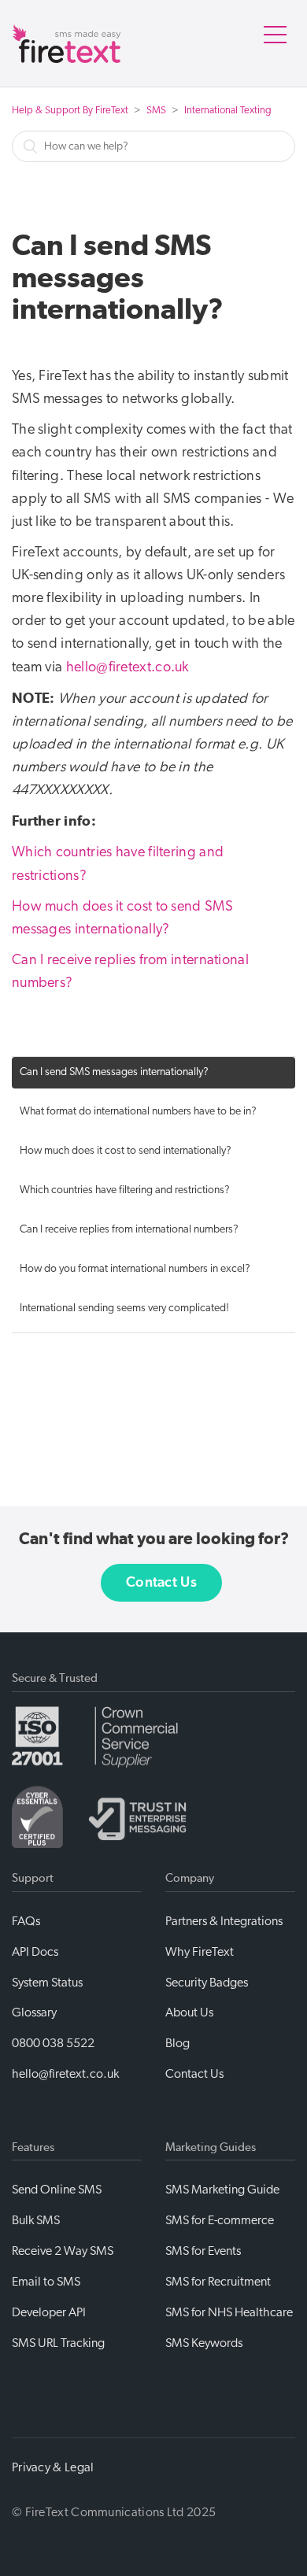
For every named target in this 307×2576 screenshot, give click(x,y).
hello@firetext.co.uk (128, 667)
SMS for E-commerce (220, 2220)
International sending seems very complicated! (124, 1308)
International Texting (228, 111)
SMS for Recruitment (218, 2282)
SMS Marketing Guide (222, 2190)
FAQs (26, 1921)
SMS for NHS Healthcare (229, 2312)
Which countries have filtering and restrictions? (125, 1190)
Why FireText (200, 1952)
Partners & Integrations (224, 1921)
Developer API (49, 2312)
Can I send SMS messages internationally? (114, 1072)
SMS (156, 111)
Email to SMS (46, 2282)
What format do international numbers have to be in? (138, 1112)
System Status (47, 1983)
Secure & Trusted (55, 1678)
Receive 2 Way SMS (63, 2251)
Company (190, 1878)
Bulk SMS (36, 2220)
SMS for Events (203, 2251)
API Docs (35, 1952)
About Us (189, 2012)
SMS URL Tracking (58, 2343)
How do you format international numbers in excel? (135, 1269)
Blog (178, 2043)
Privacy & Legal (53, 2467)
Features (33, 2147)
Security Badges (207, 1983)
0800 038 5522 (53, 2043)
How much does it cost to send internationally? (126, 1151)
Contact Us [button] (161, 1583)
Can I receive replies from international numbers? (129, 1230)
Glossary (34, 2012)
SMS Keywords (204, 2343)
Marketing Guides (211, 2147)
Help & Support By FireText (70, 111)
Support (33, 1878)
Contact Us (194, 2074)
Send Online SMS (57, 2190)
